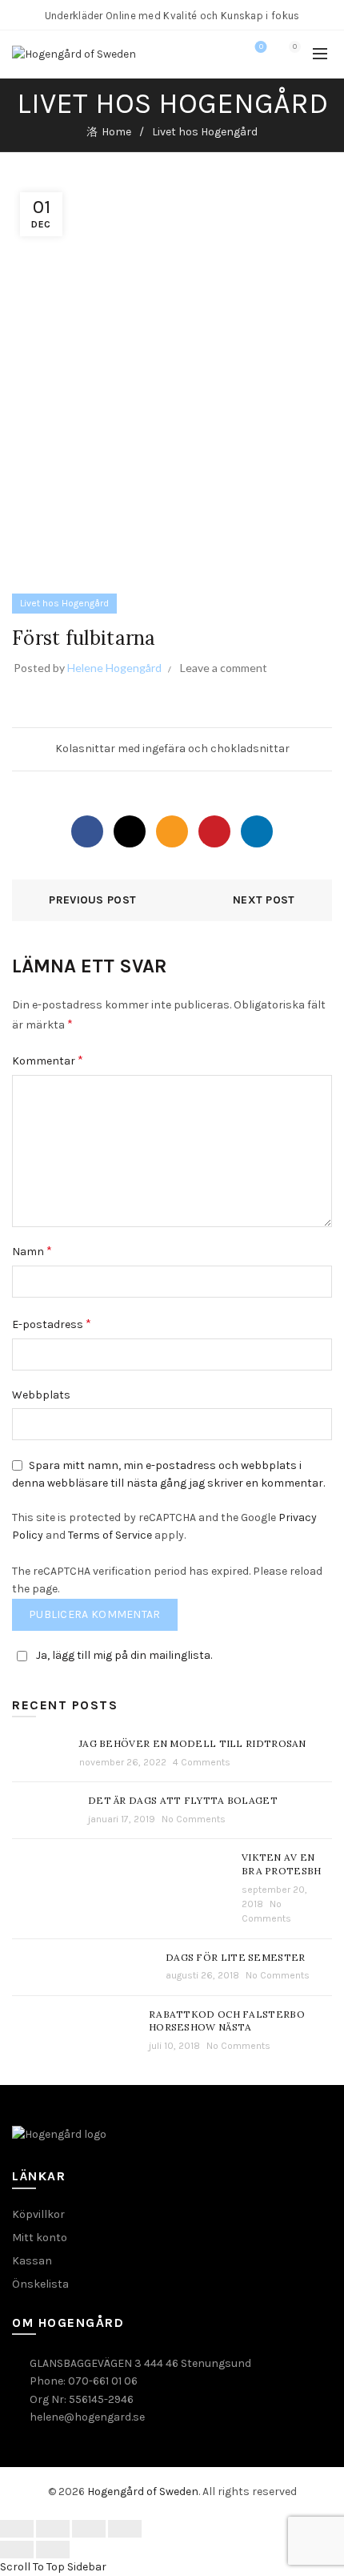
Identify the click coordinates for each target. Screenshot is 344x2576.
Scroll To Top (32, 2567)
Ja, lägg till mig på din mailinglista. (124, 1655)
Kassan (32, 2261)
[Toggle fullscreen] (89, 2529)
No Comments (194, 1819)
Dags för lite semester (236, 1957)
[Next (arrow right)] (53, 2550)
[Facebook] (87, 831)
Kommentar (48, 1060)
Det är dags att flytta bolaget (183, 1800)
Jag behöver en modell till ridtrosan (193, 1743)
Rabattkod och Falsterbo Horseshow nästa (227, 2021)
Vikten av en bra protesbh (282, 1864)
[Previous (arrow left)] (17, 2550)
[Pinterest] (214, 831)
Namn (32, 1251)
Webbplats (41, 1395)
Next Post (264, 900)
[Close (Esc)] (17, 2529)
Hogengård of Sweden (143, 2491)
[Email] (172, 831)
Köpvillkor (38, 2214)
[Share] (53, 2529)
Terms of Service (110, 1535)
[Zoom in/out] (125, 2529)
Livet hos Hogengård (205, 132)
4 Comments (202, 1762)
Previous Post (92, 900)
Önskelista (40, 2284)
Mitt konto (40, 2238)
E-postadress (52, 1324)
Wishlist (261, 47)
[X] (130, 831)
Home (116, 132)
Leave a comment (224, 668)
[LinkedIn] (257, 831)
